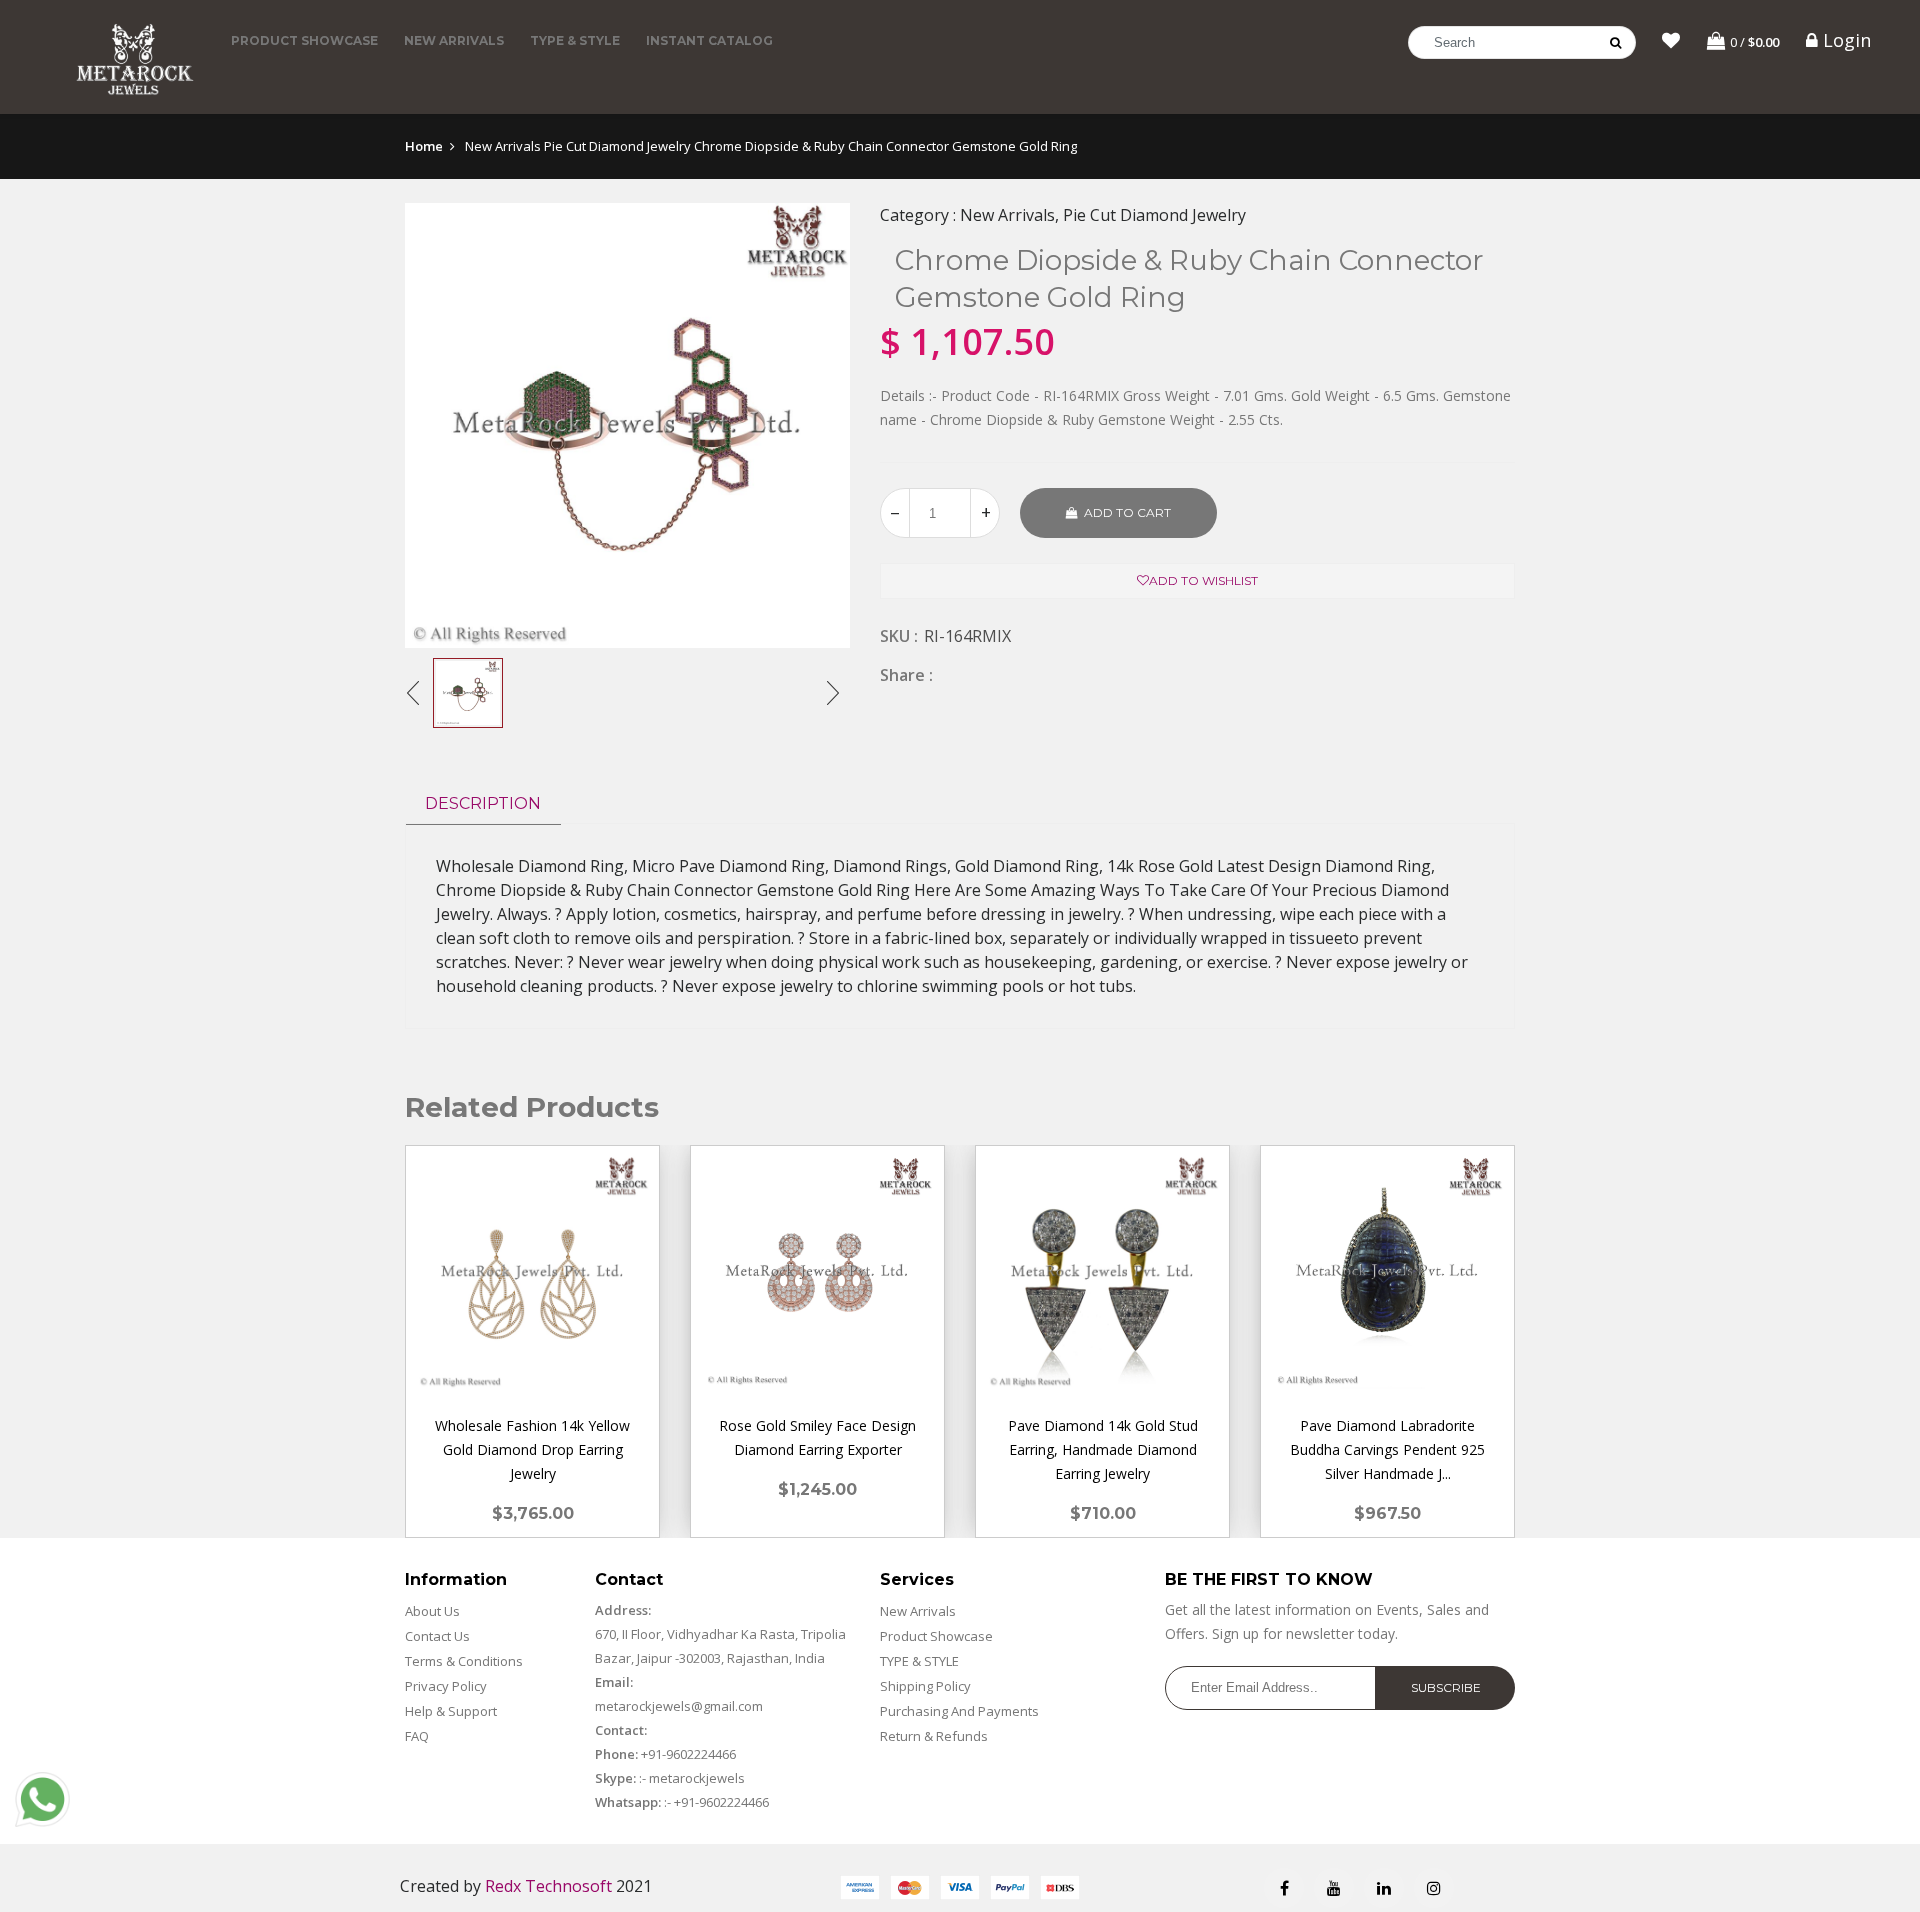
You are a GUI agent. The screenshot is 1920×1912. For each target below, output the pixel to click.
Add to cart (1127, 512)
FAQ (417, 1736)
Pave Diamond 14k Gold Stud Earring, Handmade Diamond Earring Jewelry (1103, 1449)
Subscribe (1446, 1687)
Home (424, 146)
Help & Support (451, 1711)
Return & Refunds (934, 1736)
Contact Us (437, 1636)
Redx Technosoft (548, 1886)
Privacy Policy (446, 1686)
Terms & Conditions (464, 1661)
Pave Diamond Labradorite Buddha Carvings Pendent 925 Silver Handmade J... (1387, 1449)
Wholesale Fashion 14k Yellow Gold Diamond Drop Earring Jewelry (532, 1449)
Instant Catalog (709, 40)
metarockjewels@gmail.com (679, 1706)
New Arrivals (454, 40)
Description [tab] (483, 803)
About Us (432, 1611)
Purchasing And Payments (959, 1711)
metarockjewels (695, 1778)
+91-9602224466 (688, 1754)
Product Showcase (304, 40)
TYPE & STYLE (575, 40)
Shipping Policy (925, 1686)
